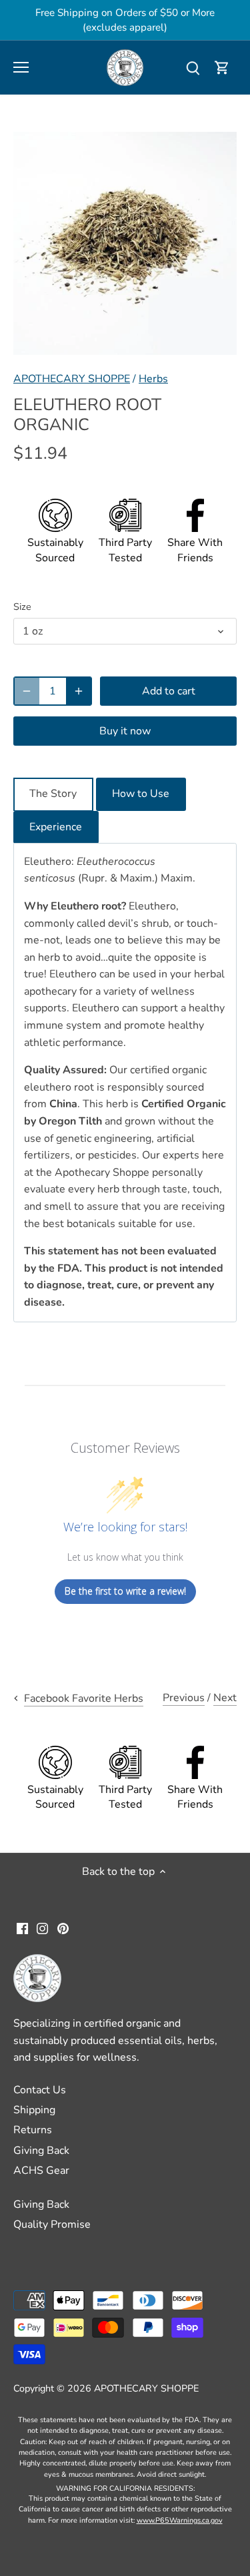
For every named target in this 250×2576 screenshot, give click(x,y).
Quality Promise (52, 2224)
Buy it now (125, 731)
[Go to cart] (222, 68)
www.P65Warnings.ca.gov (180, 2520)
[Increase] (79, 691)
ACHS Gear (41, 2171)
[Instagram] (42, 1928)
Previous (184, 1698)
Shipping (34, 2110)
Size (22, 607)
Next (225, 1698)
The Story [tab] (53, 794)
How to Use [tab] (141, 794)
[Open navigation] (21, 67)
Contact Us (40, 2090)
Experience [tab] (56, 827)
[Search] (193, 68)
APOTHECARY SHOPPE (72, 379)
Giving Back (41, 2151)
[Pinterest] (63, 1928)
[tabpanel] (125, 1083)
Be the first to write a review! (125, 1591)
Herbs (153, 379)
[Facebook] (22, 1928)
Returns (33, 2130)
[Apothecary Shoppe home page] (125, 67)
